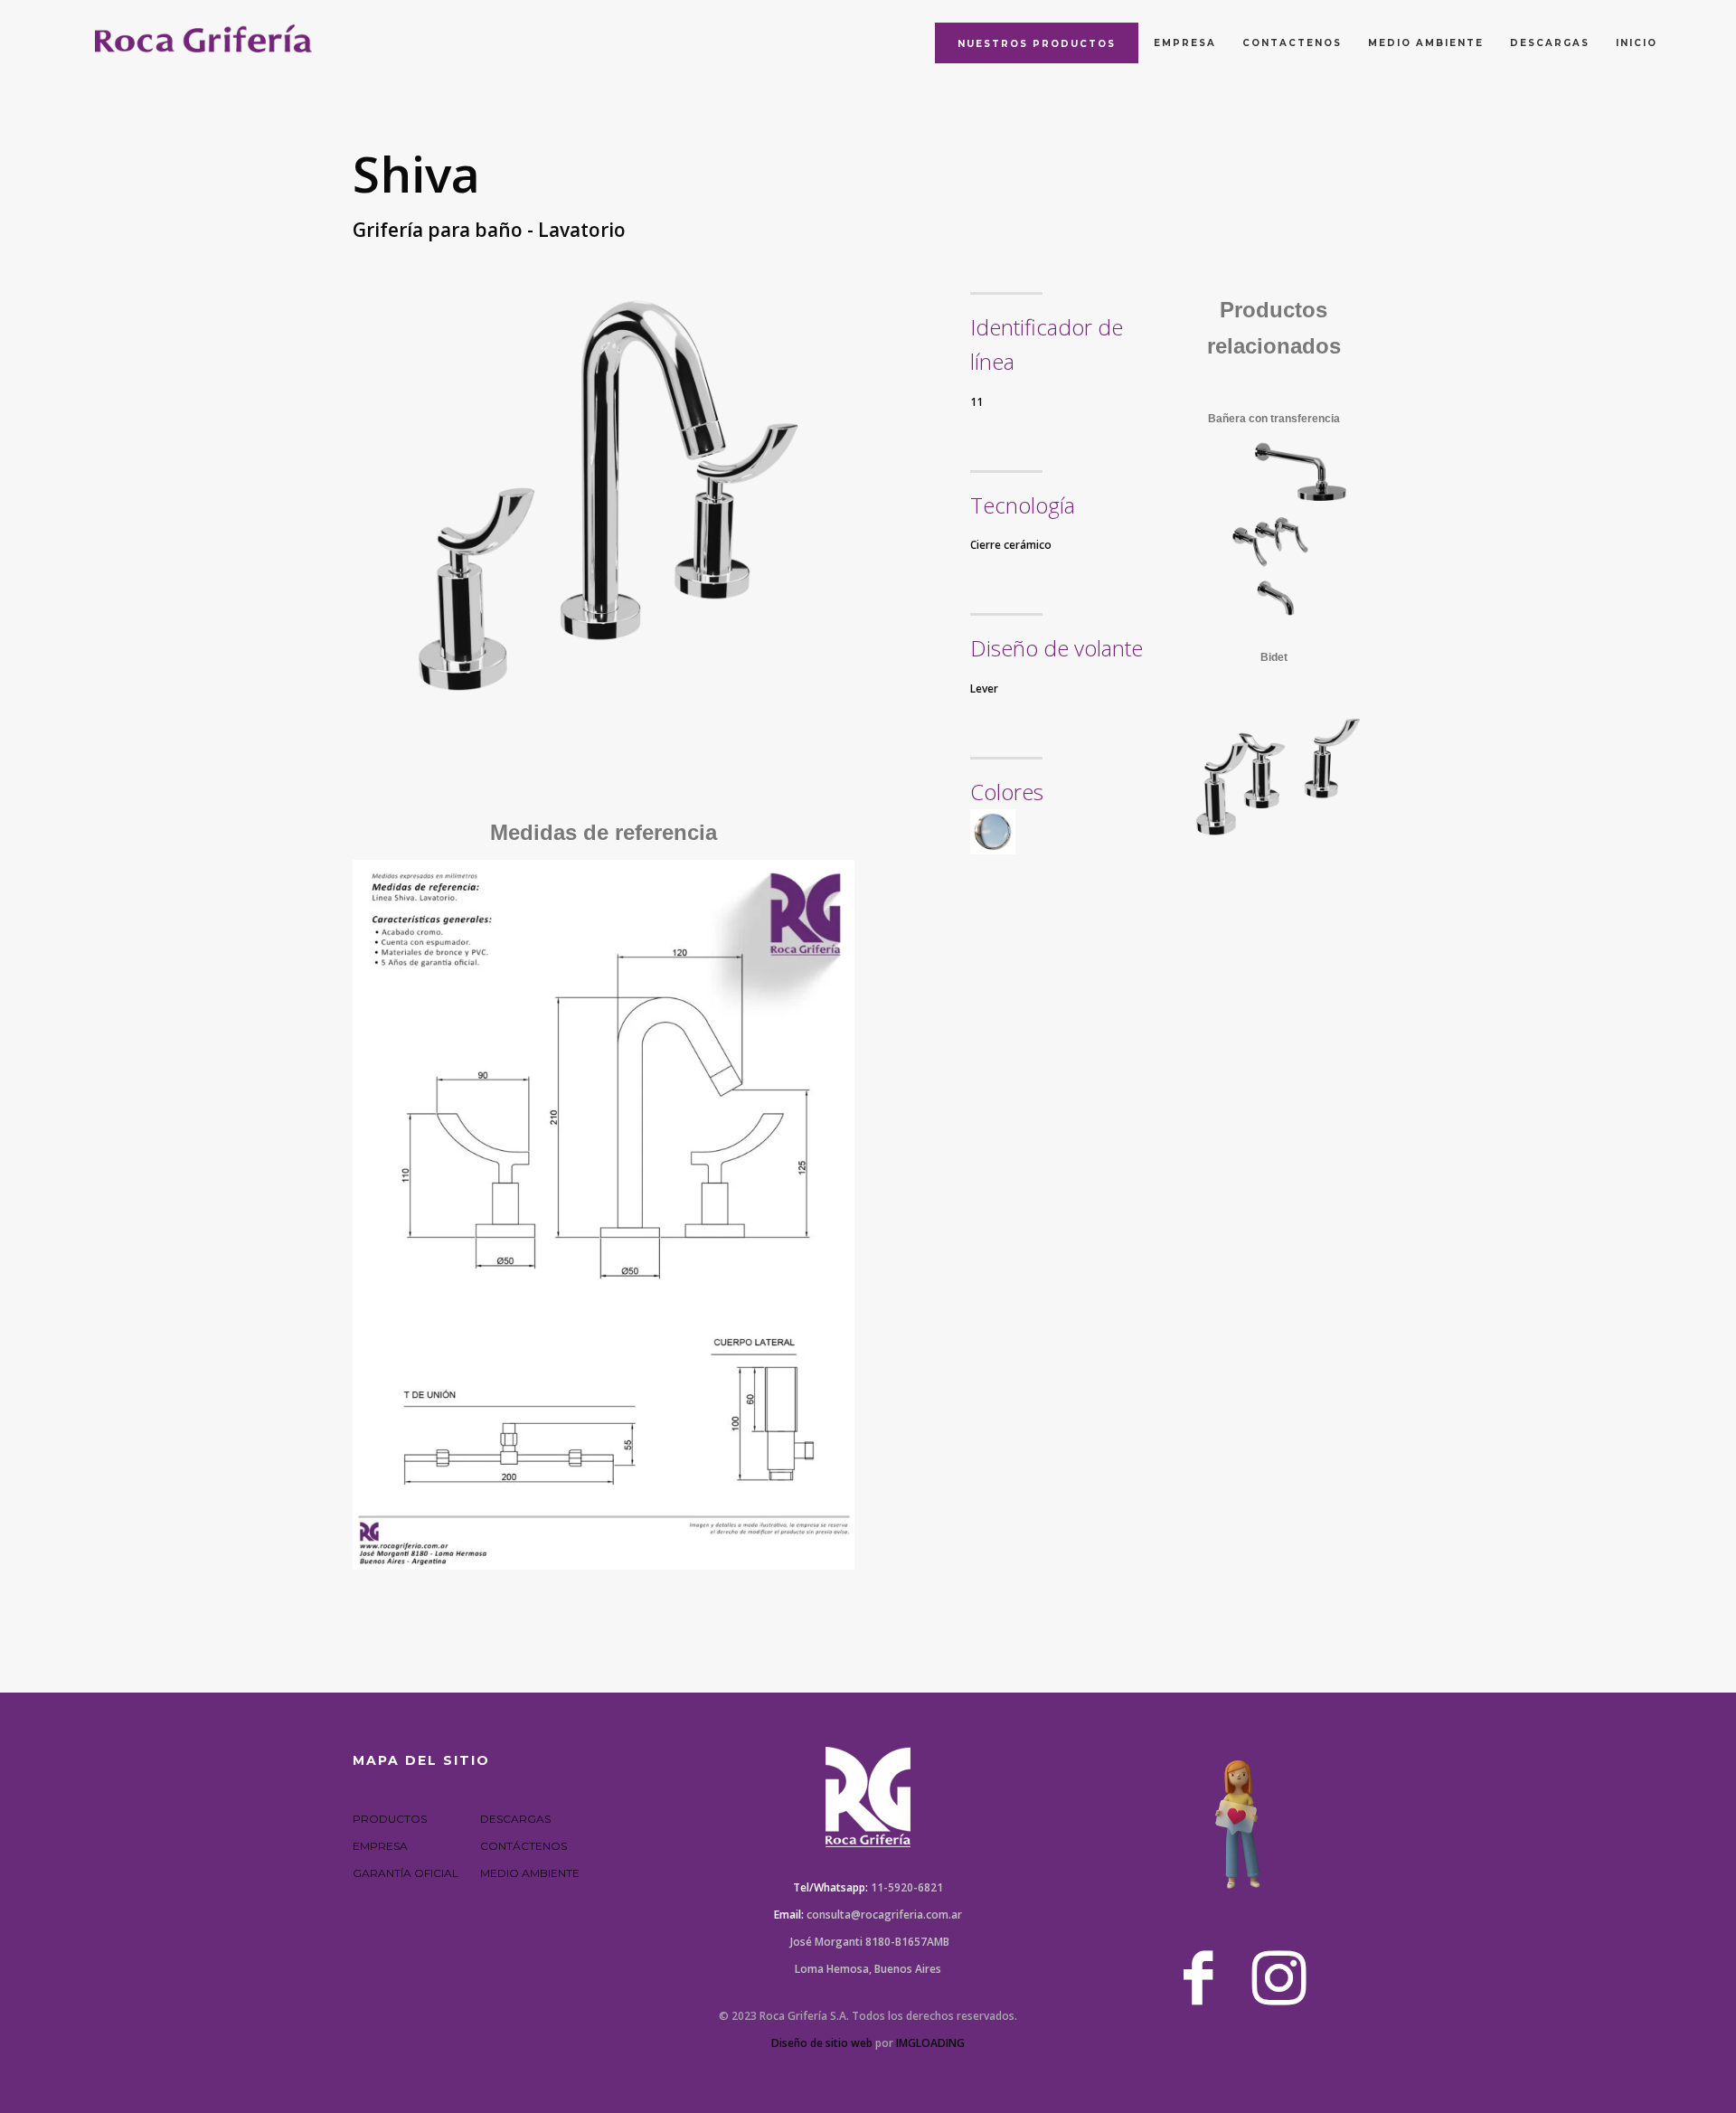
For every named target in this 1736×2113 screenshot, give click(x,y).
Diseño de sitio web (822, 2043)
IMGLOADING (930, 2043)
